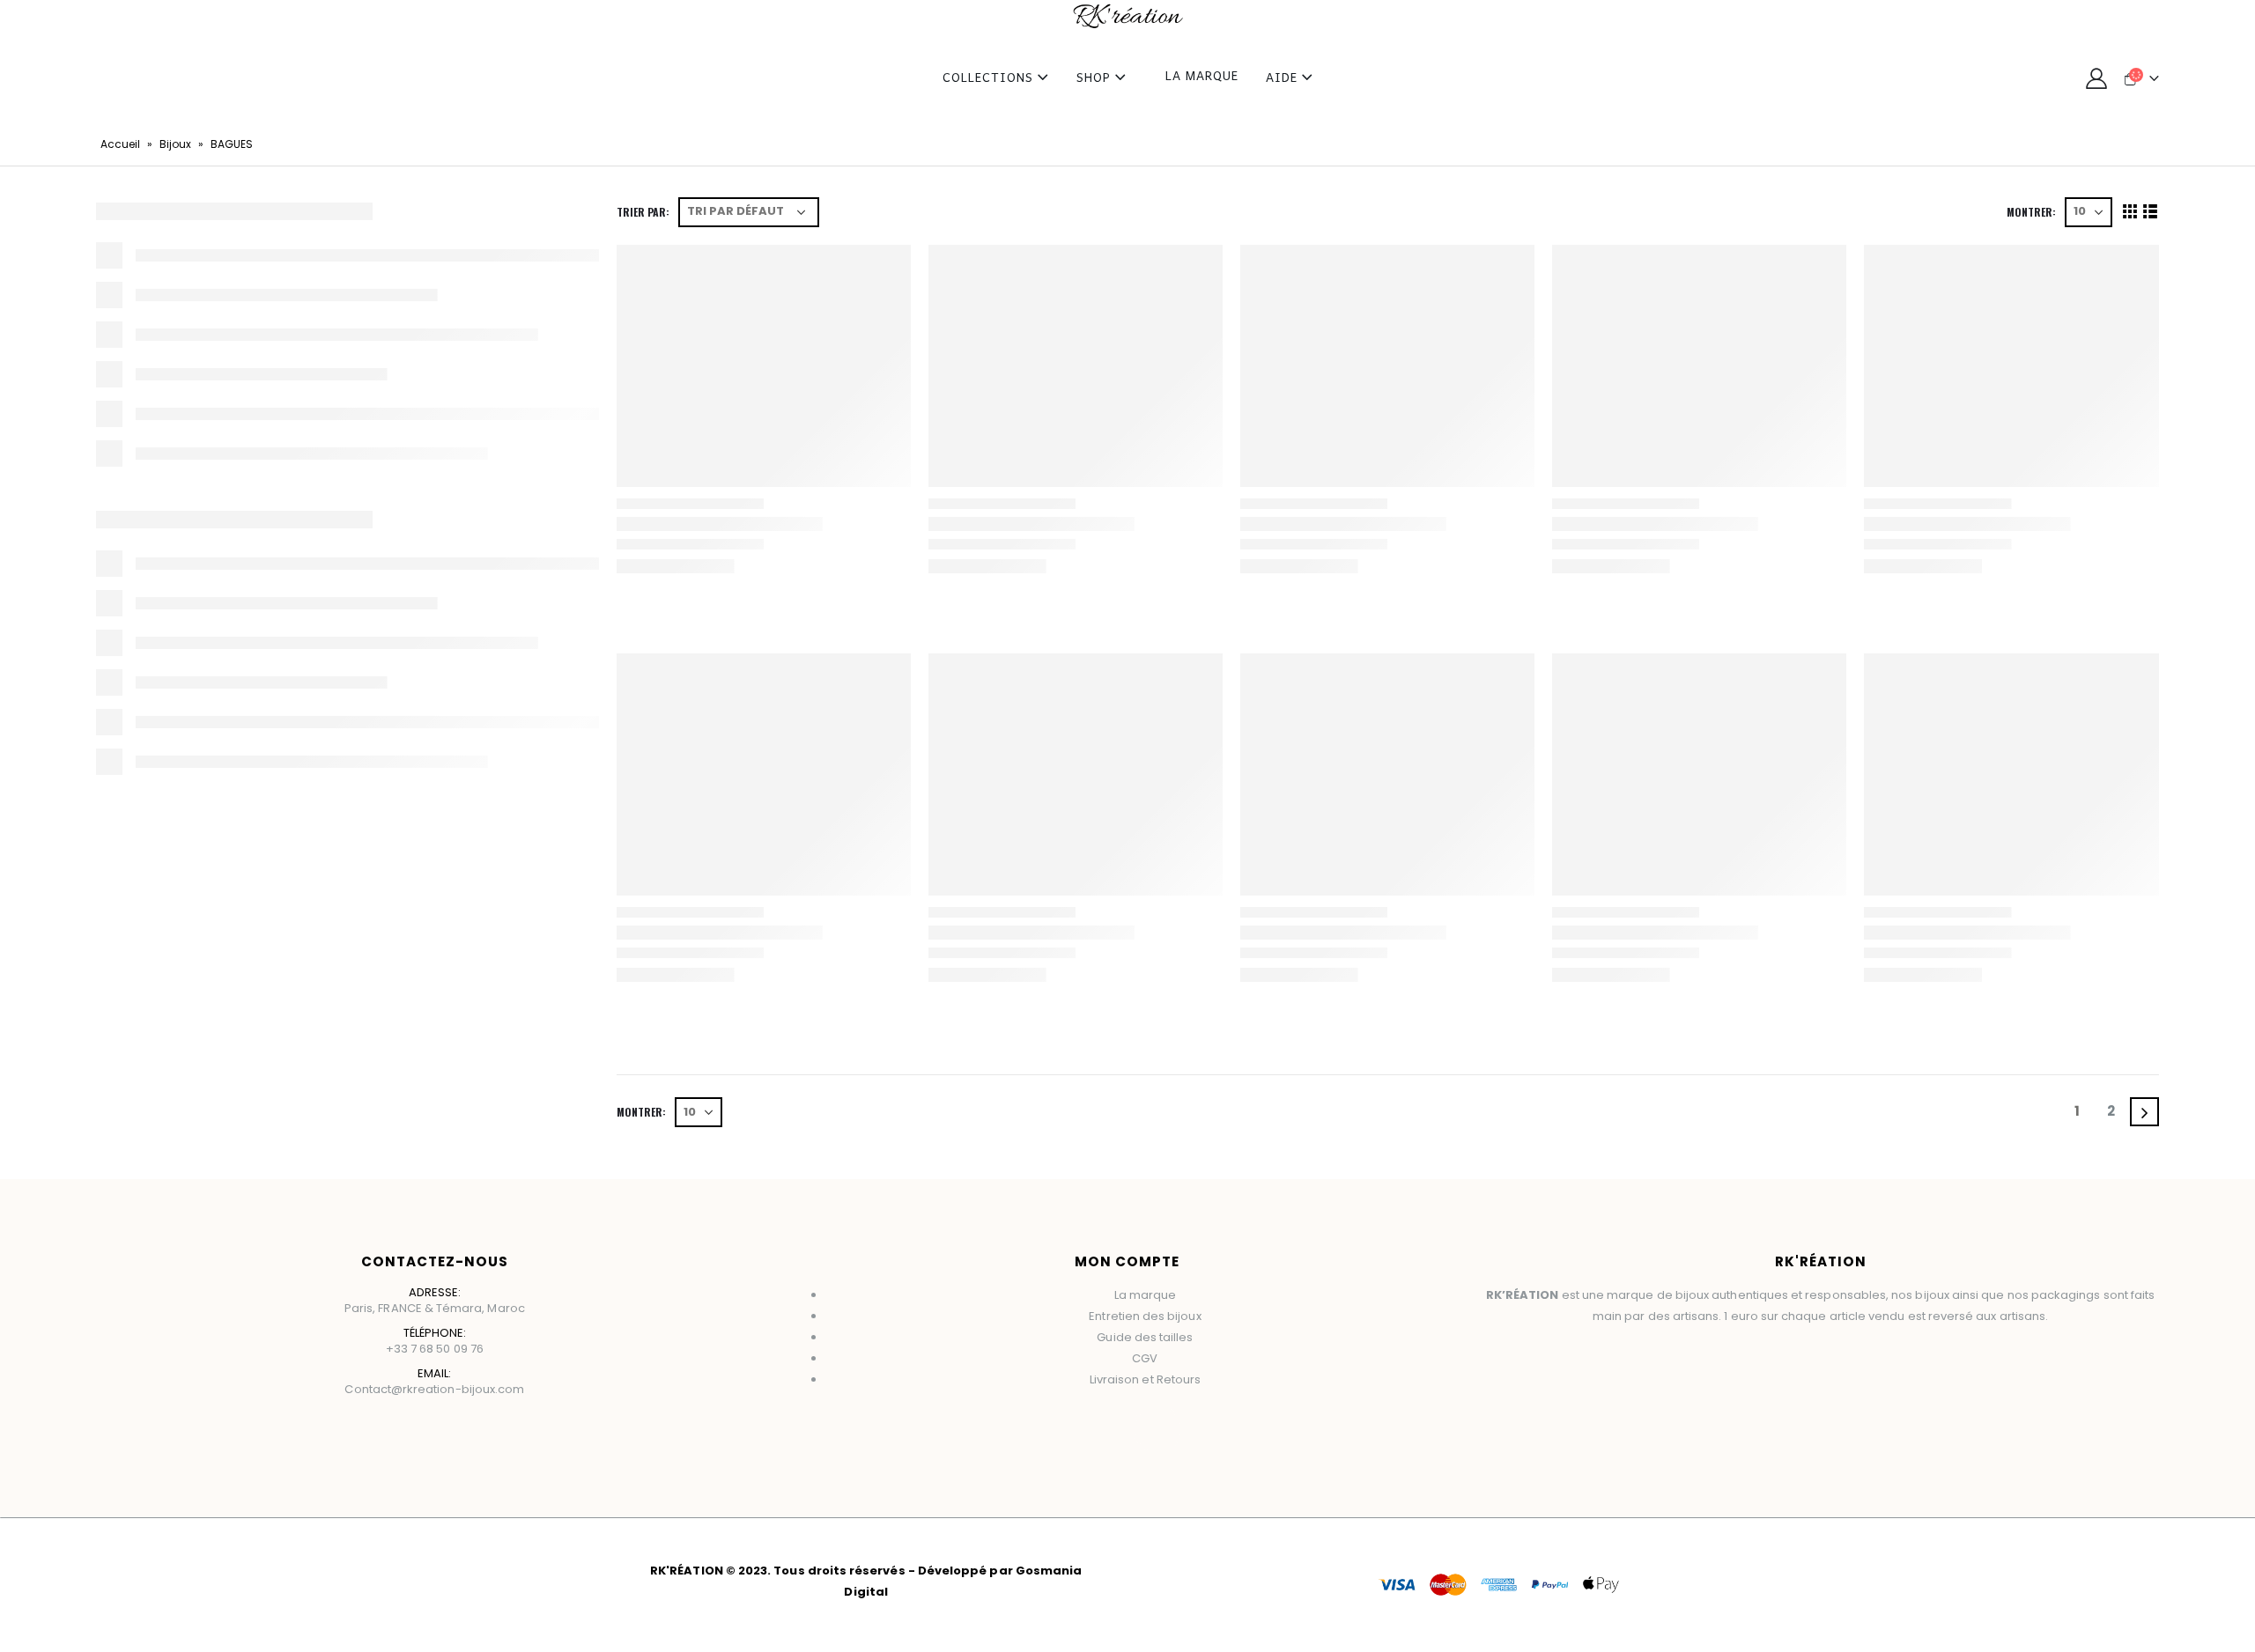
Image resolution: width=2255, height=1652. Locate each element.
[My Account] (2097, 78)
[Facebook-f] (1101, 1429)
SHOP (1094, 79)
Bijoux (175, 144)
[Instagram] (1157, 1429)
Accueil (120, 144)
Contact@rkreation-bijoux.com (434, 1389)
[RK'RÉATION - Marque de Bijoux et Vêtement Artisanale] (1127, 17)
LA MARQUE (1202, 77)
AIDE (1282, 79)
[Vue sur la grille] (2129, 212)
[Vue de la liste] (2151, 212)
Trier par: (643, 212)
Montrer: (2031, 212)
